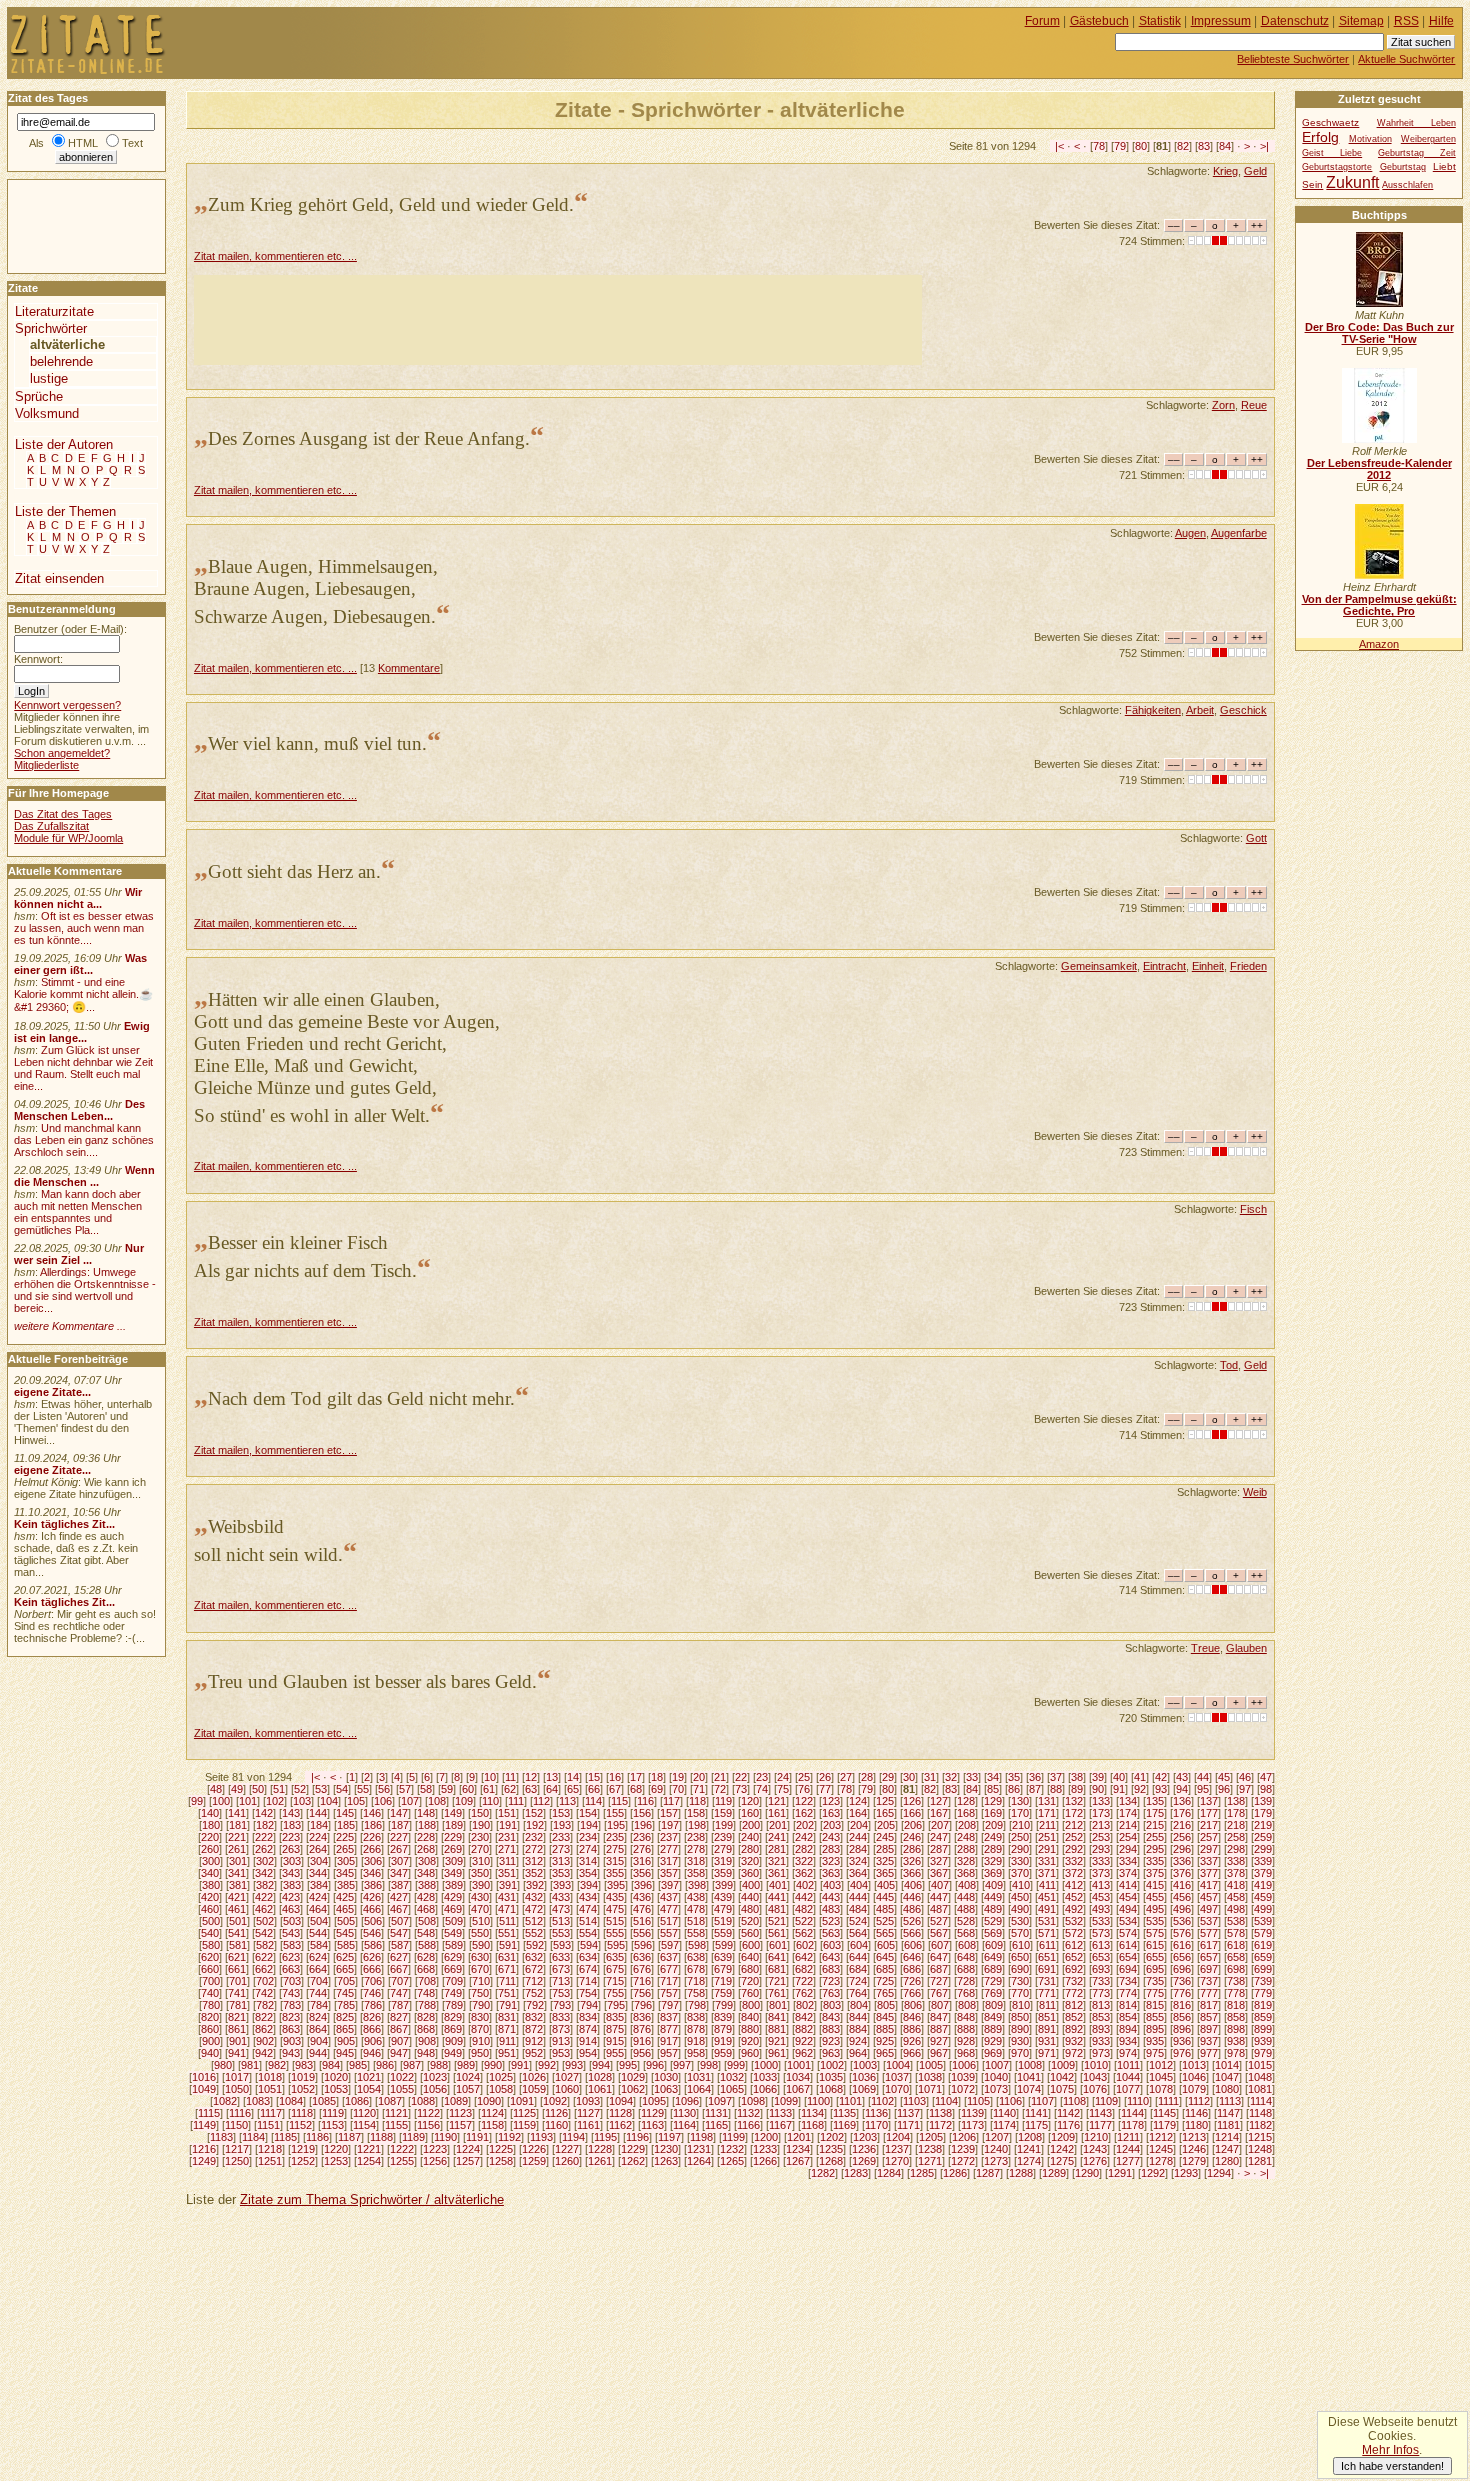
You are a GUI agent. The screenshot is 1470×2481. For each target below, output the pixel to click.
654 (1128, 1957)
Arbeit (1200, 710)
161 (777, 1813)
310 (481, 1861)
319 (723, 1861)
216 (1182, 1825)
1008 (1030, 2065)
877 (669, 2029)
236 (642, 1837)
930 (1020, 2041)
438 (696, 1897)
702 (265, 1981)
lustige (49, 378)
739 (1263, 1981)
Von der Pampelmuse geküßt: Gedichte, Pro (1379, 605)
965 (885, 2053)
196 (643, 1825)
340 (210, 1873)
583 (292, 1945)
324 (858, 1861)
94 (1182, 1789)
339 (1263, 1861)
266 (372, 1849)
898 (1236, 2029)
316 (642, 1861)
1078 (1161, 2089)
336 (1182, 1861)
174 (1128, 1813)
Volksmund (47, 413)
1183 (221, 2137)
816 (1182, 2005)
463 (291, 1909)
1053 (336, 2089)
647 (939, 1957)
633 (561, 1957)
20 (699, 1777)
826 (372, 2017)
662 (264, 1969)
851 (1047, 2017)
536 (1182, 1921)
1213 (1194, 2137)
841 (777, 2017)
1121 (396, 2113)
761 (777, 1993)
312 (534, 1861)
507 (400, 1921)
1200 (766, 2137)
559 (723, 1933)
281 (777, 1849)
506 (373, 1921)
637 (669, 1957)
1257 (468, 2161)
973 (1101, 2053)
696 (1182, 1969)
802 (805, 2005)
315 (615, 1861)
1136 (876, 2113)
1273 (996, 2161)
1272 (963, 2161)
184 (319, 1825)
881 (777, 2029)
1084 (291, 2101)
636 (642, 1957)
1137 (908, 2113)
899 (1263, 2029)
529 (993, 1921)
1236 (864, 2149)
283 (831, 1849)
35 (1014, 1777)
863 (291, 2029)
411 (1047, 1885)
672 (534, 1969)
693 (1101, 1969)
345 (345, 1873)
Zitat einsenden (59, 578)
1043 (1095, 2077)
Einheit (1208, 966)
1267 (798, 2161)
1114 (1261, 2101)
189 (454, 1825)
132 (1074, 1801)
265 (345, 1849)
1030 (666, 2077)
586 (373, 1945)
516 (642, 1921)
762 (804, 1993)
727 (939, 1981)
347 (399, 1873)
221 (237, 1837)
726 (912, 1981)
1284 (889, 2173)
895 (1155, 2029)
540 (210, 1933)
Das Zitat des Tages (63, 814)
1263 (666, 2161)
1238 (930, 2149)
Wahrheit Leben (1416, 123)
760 (750, 1993)
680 (750, 1969)
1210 (1096, 2137)
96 (1224, 1789)
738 (1236, 1981)
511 (507, 1921)
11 (510, 1777)
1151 (268, 2125)
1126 (556, 2113)
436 (642, 1897)
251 (1047, 1837)
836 (642, 2017)
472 (534, 1909)
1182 (1260, 2125)
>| (1264, 146)
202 (805, 1825)
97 (1245, 1789)
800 (751, 2005)
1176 (1068, 2125)
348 (426, 1873)
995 (628, 2065)
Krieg (1225, 171)
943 (291, 2053)
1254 (369, 2161)
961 (777, 2053)
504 (319, 1921)
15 (594, 1777)
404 (859, 1885)
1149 (204, 2125)
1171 (908, 2125)
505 (346, 1921)
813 (1101, 2005)
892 (1074, 2029)
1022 (402, 2077)
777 (1209, 1993)
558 (696, 1933)
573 (1101, 1933)
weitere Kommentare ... (70, 1326)
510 (481, 1921)
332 (1074, 1861)
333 (1101, 1861)
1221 (369, 2149)
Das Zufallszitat (51, 826)
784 (319, 2005)
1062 (633, 2089)
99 (197, 1801)
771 (1047, 1993)
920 (750, 2041)
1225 (501, 2149)
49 (237, 1789)
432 (534, 1897)
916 (642, 2041)
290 (1020, 1849)
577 (1209, 1933)
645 (885, 1957)
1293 (1186, 2173)
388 (427, 1885)
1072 (963, 2089)
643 (831, 1957)
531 (1047, 1921)
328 (966, 1861)
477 (669, 1909)
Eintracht (1164, 966)
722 (804, 1981)
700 (211, 1981)
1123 (460, 2113)
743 (291, 1993)
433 (561, 1897)
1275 (1062, 2161)
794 (589, 2005)
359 (723, 1873)
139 (1263, 1801)
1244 (1128, 2149)
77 (825, 1789)
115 (619, 1801)
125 (885, 1801)
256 (1182, 1837)
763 (831, 1993)
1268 (831, 2161)
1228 (600, 2149)
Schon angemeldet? (62, 753)
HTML (83, 143)
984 (331, 2065)
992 (547, 2065)
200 (751, 1825)
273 (561, 1849)
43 (1182, 1777)
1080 (1227, 2089)
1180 (1196, 2125)
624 (318, 1957)
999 (736, 2065)
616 (1182, 1945)
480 (750, 1909)
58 (426, 1789)
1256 (435, 2161)
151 (507, 1813)
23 (762, 1777)
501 (238, 1921)
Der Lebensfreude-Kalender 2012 (1379, 469)
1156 (428, 2125)
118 (697, 1801)
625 (345, 1957)
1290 (1087, 2173)
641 (777, 1957)
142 (264, 1813)
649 (993, 1957)
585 (346, 1945)
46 (1245, 1777)
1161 (588, 2125)
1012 (1161, 2065)
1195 (605, 2137)
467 (399, 1909)
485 (885, 1909)
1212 (1161, 2137)
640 (750, 1957)
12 (531, 1777)
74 (762, 1789)
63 (531, 1789)
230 (480, 1837)
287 (939, 1849)
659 (1263, 1957)
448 (966, 1897)
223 (291, 1837)
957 (669, 2053)
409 (994, 1885)
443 (831, 1897)
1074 (1029, 2089)
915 (615, 2041)
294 (1128, 1849)
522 (804, 1921)
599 (724, 1945)
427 (399, 1897)
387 (400, 1885)
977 (1209, 2053)
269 (453, 1849)
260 (210, 1849)
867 (399, 2029)
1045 (1161, 2077)
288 (966, 1849)
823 (291, 2017)
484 (858, 1909)
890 (1020, 2029)
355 (615, 1873)
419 (1263, 1885)
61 (489, 1789)
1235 (831, 2149)
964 (858, 2053)
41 (1140, 1777)
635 (615, 1957)
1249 (204, 2161)
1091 (522, 2101)
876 (642, 2029)
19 (678, 1777)
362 (804, 1873)
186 (373, 1825)
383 (292, 1885)
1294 (1219, 2173)
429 (453, 1897)
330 (1020, 1861)
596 (643, 1945)
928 (966, 2041)
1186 (317, 2137)
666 (372, 1969)
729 (993, 1981)
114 (593, 1801)
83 (1204, 146)
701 (238, 1981)
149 (453, 1813)
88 (1056, 1789)
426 (372, 1897)
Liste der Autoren (64, 444)
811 (1047, 2005)
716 (642, 1981)
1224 (468, 2149)
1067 (798, 2089)
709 (454, 1981)
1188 (381, 2137)
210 (1021, 1825)
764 (858, 1993)
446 (912, 1897)
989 (466, 2065)
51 (279, 1789)
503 (292, 1921)
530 (1020, 1921)
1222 (402, 2149)
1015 (1260, 2065)
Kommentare (409, 668)
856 (1182, 2017)
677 (669, 1969)
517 (669, 1921)
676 (642, 1969)
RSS (1406, 21)
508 (427, 1921)
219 (1263, 1825)
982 (277, 2065)
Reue (1254, 405)
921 (777, 2041)
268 (426, 1849)
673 (561, 1969)
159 (723, 1813)
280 (750, 1849)
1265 (732, 2161)
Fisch (1253, 1209)
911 (507, 2041)
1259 (534, 2161)
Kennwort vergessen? (67, 705)
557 (669, 1933)
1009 (1063, 2065)
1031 (699, 2077)
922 (804, 2041)
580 (211, 1945)
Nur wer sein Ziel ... (79, 1254)
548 (426, 1933)
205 (886, 1825)
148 (426, 1813)
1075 (1062, 2089)
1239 (963, 2149)
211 (1047, 1825)
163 (831, 1813)
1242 (1062, 2149)
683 (831, 1969)
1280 (1227, 2161)
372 (1074, 1873)
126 (912, 1801)
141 (237, 1813)
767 (939, 1993)
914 (588, 2041)
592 (535, 1945)
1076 (1095, 2089)
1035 (831, 2077)
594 (589, 1945)
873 (561, 2029)
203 (832, 1825)
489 (993, 1909)
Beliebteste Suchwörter (1293, 59)
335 (1155, 1861)
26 (825, 1777)
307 (400, 1861)
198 (697, 1825)
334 (1128, 1861)
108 (437, 1801)
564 (858, 1933)
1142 (1068, 2113)
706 (373, 1981)
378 (1236, 1873)
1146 (1196, 2113)
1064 (699, 2089)
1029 (633, 2077)
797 (670, 2005)
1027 (567, 2077)
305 (346, 1861)
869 (453, 2029)
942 (264, 2053)
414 (1128, 1885)
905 (346, 2041)
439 (723, 1897)
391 (508, 1885)
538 (1236, 1921)
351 (507, 1873)
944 (318, 2053)
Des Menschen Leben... (79, 1110)
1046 (1194, 2077)
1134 (812, 2113)
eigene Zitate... (52, 1392)
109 (464, 1801)
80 (1141, 146)
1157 (460, 2125)
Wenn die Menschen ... (84, 1176)
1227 (567, 2149)
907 (400, 2041)
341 (237, 1873)
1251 (270, 2161)
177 (1209, 1813)
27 (846, 1777)
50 (258, 1789)
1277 (1128, 2161)
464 (318, 1909)
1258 (501, 2161)
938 (1236, 2041)
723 (831, 1981)
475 (615, 1909)
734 (1128, 1981)
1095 (654, 2101)
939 (1263, 2041)
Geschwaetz (1330, 122)
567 (939, 1933)
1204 (898, 2137)
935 (1155, 2041)
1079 (1194, 2089)
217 (1209, 1825)
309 (454, 1861)
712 (534, 1981)
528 (966, 1921)
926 (912, 2041)
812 (1074, 2005)
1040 (996, 2077)
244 (858, 1837)
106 (383, 1801)
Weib (1255, 1492)
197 (670, 1825)
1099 (786, 2101)
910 (481, 2041)
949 (453, 2053)
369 (993, 1873)
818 (1236, 2005)
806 (913, 2005)
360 (750, 1873)
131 (1047, 1801)
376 (1182, 1873)
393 (562, 1885)
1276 (1095, 2161)
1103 (914, 2101)
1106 (1010, 2101)
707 (400, 1981)
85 (993, 1789)
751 (507, 1993)
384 (319, 1885)
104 (329, 1801)
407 (940, 1885)
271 (507, 1849)
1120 (364, 2113)
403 (832, 1885)
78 (1099, 146)
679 (723, 1969)
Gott (1256, 838)
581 (238, 1945)
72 (720, 1789)
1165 (716, 2125)
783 (292, 2005)
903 (292, 2041)
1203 (865, 2137)
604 (859, 1945)
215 (1155, 1825)
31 (930, 1777)
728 (966, 1981)
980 (223, 2065)
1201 (799, 2137)
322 (804, 1861)
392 (535, 1885)
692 (1074, 1969)
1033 (765, 2077)
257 (1209, 1837)
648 (966, 1957)
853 (1101, 2017)
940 (210, 2053)
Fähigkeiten (1153, 710)
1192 (509, 2137)
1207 (997, 2137)
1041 (1029, 2077)
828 (426, 2017)
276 (642, 1849)
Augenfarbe (1239, 533)
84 (1225, 146)
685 (885, 1969)
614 (1128, 1945)
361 (777, 1873)
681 (777, 1969)
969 (993, 2053)
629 (453, 1957)
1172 (940, 2125)
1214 (1227, 2137)
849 (993, 2017)
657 (1209, 1957)
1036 (864, 2077)
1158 (492, 2125)
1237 (897, 2149)
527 (939, 1921)
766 (912, 1993)
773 (1101, 1993)
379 (1263, 1873)
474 (588, 1909)
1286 (955, 2173)
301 (238, 1861)
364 (858, 1873)
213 (1101, 1825)
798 (697, 2005)
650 (1020, 1957)
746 (372, 1993)
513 (561, 1921)
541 (237, 1933)
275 (615, 1849)
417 (1209, 1885)
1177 (1100, 2125)
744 (318, 1993)
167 (939, 1813)
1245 (1161, 2149)
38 (1077, 1777)
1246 (1194, 2149)
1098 (753, 2101)
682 (804, 1969)
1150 (236, 2125)
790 (481, 2005)
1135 (844, 2113)
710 (481, 1981)
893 (1101, 2029)
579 (1263, 1933)
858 (1236, 2017)
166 (912, 1813)
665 (345, 1969)
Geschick (1243, 710)
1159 (524, 2125)
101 (248, 1801)
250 (1020, 1837)
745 (345, 1993)
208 (967, 1825)
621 (237, 1957)
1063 (666, 2089)
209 (994, 1825)
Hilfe (1441, 21)
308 (427, 1861)
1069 (864, 2089)
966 (912, 2053)
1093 (588, 2101)
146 (372, 1813)
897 (1209, 2029)
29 (888, 1777)
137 (1209, 1801)
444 (858, 1897)
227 (399, 1837)
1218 (270, 2149)
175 (1155, 1813)
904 (319, 2041)
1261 (600, 2161)
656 (1182, 1957)
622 (264, 1957)
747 (399, 1993)
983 (304, 2065)
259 (1263, 1837)
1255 (402, 2161)
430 (480, 1897)
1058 (501, 2089)
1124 (492, 2113)
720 (750, 1981)
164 (858, 1813)
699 (1263, 1969)
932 (1074, 2041)
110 (490, 1801)
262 (264, 1849)
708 (427, 1981)
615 (1155, 1945)
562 (804, 1933)
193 (562, 1825)
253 (1101, 1837)
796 (643, 2005)
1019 (303, 2077)
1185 (285, 2137)
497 (1209, 1909)
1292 (1153, 2173)
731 (1047, 1981)
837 (669, 2017)
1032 (732, 2077)
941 (237, 2053)
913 (561, 2041)
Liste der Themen (65, 511)
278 (696, 1849)
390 (481, 1885)
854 (1128, 2017)
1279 (1194, 2161)
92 (1140, 1789)
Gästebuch (1099, 21)
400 (751, 1885)
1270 (897, 2161)
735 (1155, 1981)
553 (561, 1933)
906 (373, 2041)
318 (696, 1861)
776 (1182, 1993)
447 (939, 1897)
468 (426, 1909)
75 (783, 1789)
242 (804, 1837)
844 (858, 2017)
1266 (765, 2161)
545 (345, 1933)
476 (642, 1909)
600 (751, 1945)
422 (264, 1897)
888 (966, 2029)
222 (264, 1837)
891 (1047, 2029)
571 (1047, 1933)
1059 (534, 2089)
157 (669, 1813)
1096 (687, 2101)
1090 (489, 2101)
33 (972, 1777)
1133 (780, 2113)
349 (453, 1873)
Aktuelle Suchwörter (1406, 59)
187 (400, 1825)
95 (1203, 1789)
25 (804, 1777)
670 (480, 1969)
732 (1074, 1981)
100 (221, 1801)
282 (804, 1849)
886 (912, 2029)
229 (453, 1837)
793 (562, 2005)
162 (804, 1813)
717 (669, 1981)
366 (912, 1873)
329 (993, 1861)
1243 (1095, 2149)
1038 (930, 2077)
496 (1182, 1909)
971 (1047, 2053)
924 (858, 2041)
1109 (1106, 2101)
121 (777, 1801)
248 (966, 1837)
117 (671, 1801)
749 (453, 1993)
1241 (1029, 2149)
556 (642, 1933)
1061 (600, 2089)
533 (1101, 1921)
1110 (1138, 2101)
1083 (258, 2101)
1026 (534, 2077)
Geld (1255, 171)
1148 (1260, 2113)
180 (211, 1825)
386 (373, 1885)
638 (696, 1957)
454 (1128, 1897)
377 (1209, 1873)
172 (1074, 1813)
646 (912, 1957)
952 (534, 2053)
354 (588, 1873)
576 (1182, 1933)
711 (507, 1981)
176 (1182, 1813)
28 (867, 1777)
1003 (865, 2065)
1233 (765, 2149)
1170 (876, 2125)
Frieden (1248, 966)
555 (615, 1933)
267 (399, 1849)
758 (696, 1993)
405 (886, 1885)
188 (427, 1825)
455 (1155, 1897)
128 (966, 1801)
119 (723, 1801)
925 (885, 2041)
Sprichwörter (51, 328)
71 (699, 1789)
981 (250, 2065)
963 (831, 2053)
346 (372, 1873)
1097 (720, 2101)
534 (1128, 1921)
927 (939, 2041)
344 (318, 1873)
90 (1098, 1789)
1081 (1260, 2089)
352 (534, 1873)
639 (723, 1957)
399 (724, 1885)
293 (1101, 1849)
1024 (468, 2077)
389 (454, 1885)
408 (967, 1885)
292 (1074, 1849)
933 (1101, 2041)
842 (804, 2017)
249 (993, 1837)
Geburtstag (1403, 167)
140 (210, 1813)
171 (1047, 1813)
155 (615, 1813)
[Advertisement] (558, 320)
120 (750, 1801)
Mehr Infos (1390, 2450)
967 (939, 2053)
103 (302, 1801)
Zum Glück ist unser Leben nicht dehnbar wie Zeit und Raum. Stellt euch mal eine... (83, 1068)
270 (480, 1849)
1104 (946, 2101)
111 (516, 1801)
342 (264, 1873)
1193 (541, 2137)
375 (1155, 1873)
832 (534, 2017)
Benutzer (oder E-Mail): (70, 629)
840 (750, 2017)
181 (238, 1825)
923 (831, 2041)
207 (940, 1825)
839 (723, 2017)
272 (534, 1849)
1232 (732, 2149)
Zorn (1223, 405)
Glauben (1246, 1648)
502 (265, 1921)
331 (1047, 1861)
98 (1266, 1789)
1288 (1021, 2173)
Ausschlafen (1407, 185)
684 (858, 1969)
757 (669, 1993)
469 (453, 1909)
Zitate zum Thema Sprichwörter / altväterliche (372, 2199)
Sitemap (1361, 21)
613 (1101, 1945)
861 (237, 2029)
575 (1155, 1933)
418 (1236, 1885)
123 (831, 1801)
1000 (766, 2065)
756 (642, 1993)
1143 (1100, 2113)
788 (427, 2005)
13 (552, 1777)
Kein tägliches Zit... (64, 1524)
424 (318, 1897)
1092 (555, 2101)
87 (1035, 1789)
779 (1263, 1993)
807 (940, 2005)
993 (574, 2065)
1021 (369, 2077)
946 (372, 2053)
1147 (1228, 2113)
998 (709, 2065)
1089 (456, 2101)
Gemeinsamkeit (1099, 966)
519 (723, 1921)
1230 (666, 2149)
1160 (556, 2125)
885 (885, 2029)
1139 (972, 2113)
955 (615, 2053)
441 (777, 1897)
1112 (1199, 2101)
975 (1155, 2053)
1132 (748, 2113)
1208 (1030, 2137)
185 (346, 1825)
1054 (369, 2089)
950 (480, 2053)
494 (1128, 1909)
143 (291, 1813)
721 (777, 1981)
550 (480, 1933)
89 (1077, 1789)
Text (132, 143)
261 (237, 1849)
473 (561, 1909)
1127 (588, 2113)
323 (831, 1861)
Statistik (1160, 21)
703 (292, 1981)
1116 (240, 2113)
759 (723, 1993)
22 (741, 1777)
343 (291, 1873)
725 (885, 1981)
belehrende (61, 361)
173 (1101, 1813)
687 (939, 1969)
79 (1120, 146)
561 (777, 1933)
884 (858, 2029)
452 (1074, 1897)
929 (993, 2041)
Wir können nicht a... (78, 898)
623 (291, 1957)
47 (1266, 1777)
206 (913, 1825)
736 (1182, 1981)
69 (657, 1789)
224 (318, 1837)
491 (1047, 1909)
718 (696, 1981)
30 (909, 1777)
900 (211, 2041)
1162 (620, 2125)
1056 (435, 2089)
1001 (799, 2065)
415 (1155, 1885)
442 (804, 1897)
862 (264, 2029)
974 (1128, 2053)
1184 (253, 2137)
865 (345, 2029)
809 (994, 2005)
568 (966, 1933)
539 (1263, 1921)
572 (1074, 1933)
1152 (300, 2125)
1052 (303, 2089)
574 (1128, 1933)
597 (670, 1945)
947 (399, 2053)
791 (508, 2005)
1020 (336, 2077)
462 (264, 1909)
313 (561, 1861)
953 (561, 2053)
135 (1155, 1801)
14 (573, 1777)
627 (399, 1957)
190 (481, 1825)
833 (561, 2017)
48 (216, 1789)
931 (1047, 2041)
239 (723, 1837)
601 (778, 1945)
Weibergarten (1428, 139)
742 (264, 1993)
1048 (1260, 2077)
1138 (940, 2113)
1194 (573, 2137)
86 (1014, 1789)
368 (966, 1873)
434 (588, 1897)
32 (951, 1777)
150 (480, 1813)
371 (1047, 1873)
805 (886, 2005)
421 (237, 1897)
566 (912, 1933)
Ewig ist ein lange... (82, 1032)
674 (588, 1969)
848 (966, 2017)
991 (520, 2065)
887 (939, 2029)
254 (1128, 1837)
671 (507, 1969)
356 (642, 1873)
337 (1209, 1861)
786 (373, 2005)
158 (696, 1813)
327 (939, 1861)
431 (507, 1897)
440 (750, 1897)
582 (265, 1945)
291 (1047, 1849)
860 (210, 2029)
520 (750, 1921)
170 (1020, 1813)
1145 (1164, 2113)
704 (319, 1981)
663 (291, 1969)
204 (859, 1825)
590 (481, 1945)
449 (993, 1897)
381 (238, 1885)
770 (1020, 1993)
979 (1263, 2053)
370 (1020, 1873)
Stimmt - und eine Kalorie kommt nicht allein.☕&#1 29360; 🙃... (83, 994)
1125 (524, 2113)
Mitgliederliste (46, 765)
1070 (897, 2089)
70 (678, 1789)
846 (912, 2017)
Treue (1205, 1648)
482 (804, 1909)
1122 (428, 2113)
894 (1128, 2029)
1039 (963, 2077)
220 (210, 1837)
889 (993, 2029)
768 (966, 1993)
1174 (1004, 2125)
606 (913, 1945)
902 (265, 2041)
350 (480, 1873)
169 (993, 1813)
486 (912, 1909)
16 (615, 1777)
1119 (333, 2113)
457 (1209, 1897)
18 (657, 1777)
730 (1020, 1981)
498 (1236, 1909)
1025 (501, 2077)
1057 (468, 2089)
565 (885, 1933)
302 (265, 1861)
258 (1236, 1837)
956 (642, 2053)
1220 (336, 2149)
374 (1128, 1873)
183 (292, 1825)
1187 (349, 2137)
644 (858, 1957)
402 (805, 1885)
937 (1209, 2041)
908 (427, 2041)
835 (615, 2017)
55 (363, 1789)
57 (405, 1789)
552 (534, 1933)
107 (410, 1801)
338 (1236, 1861)
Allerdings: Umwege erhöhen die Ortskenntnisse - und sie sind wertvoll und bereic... (85, 1290)
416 (1182, 1885)
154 (588, 1813)
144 (318, 1813)
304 (319, 1861)
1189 (413, 2137)
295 (1155, 1849)
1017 (237, 2077)
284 (858, 1849)
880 (750, 2029)
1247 (1227, 2149)
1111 (1168, 2101)
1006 (964, 2065)
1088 (423, 2101)
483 (831, 1909)
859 (1263, 2017)
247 (939, 1837)
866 (372, 2029)
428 (426, 1897)
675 (615, 1969)
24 (783, 1777)
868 (426, 2029)
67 (615, 1789)
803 (832, 2005)
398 (697, 1885)
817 (1209, 2005)
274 (588, 1849)
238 (696, 1837)
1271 (930, 2161)
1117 (271, 2113)
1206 (964, 2137)
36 (1035, 1777)
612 (1074, 1945)
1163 (652, 2125)
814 (1128, 2005)
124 (858, 1801)
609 (994, 1945)
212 (1074, 1825)
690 (1020, 1969)
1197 (669, 2137)
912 (534, 2041)
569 (993, 1933)
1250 (237, 2161)
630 (480, 1957)
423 (291, 1897)
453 (1101, 1897)
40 (1119, 1777)
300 (211, 1861)
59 (447, 1789)
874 (588, 2029)
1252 (303, 2161)
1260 (567, 2161)
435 (615, 1897)
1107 (1042, 2101)
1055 (402, 2089)
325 (885, 1861)
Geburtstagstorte (1337, 167)
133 (1101, 1801)
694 (1128, 1969)
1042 (1062, 2077)
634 (588, 1957)
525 (885, 1921)
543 (291, 1933)
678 (696, 1969)
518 (696, 1921)
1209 (1063, 2137)
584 (319, 1945)
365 (885, 1873)
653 (1101, 1957)
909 (454, 2041)
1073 (996, 2089)
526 (912, 1921)
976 (1182, 2053)
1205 (931, 2137)
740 (210, 1993)
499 (1263, 1909)
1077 (1128, 2089)
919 (723, 2041)
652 (1074, 1957)
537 (1209, 1921)
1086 (357, 2101)
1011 (1128, 2065)
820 (210, 2017)
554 (588, 1933)
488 (966, 1909)
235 (615, 1837)
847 (939, 2017)
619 (1263, 1945)
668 (426, 1969)
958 (696, 2053)
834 (588, 2017)
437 (669, 1897)
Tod (1229, 1365)
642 (804, 1957)
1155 (396, 2125)
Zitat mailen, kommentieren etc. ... (275, 256)
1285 (922, 2173)
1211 (1128, 2137)
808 (967, 2005)
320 (750, 1861)
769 (993, 1993)
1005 (931, 2065)
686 (912, 1969)
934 (1128, 2041)
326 (912, 1861)
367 (939, 1873)
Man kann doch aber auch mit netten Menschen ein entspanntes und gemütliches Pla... (78, 1212)
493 (1101, 1909)
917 (669, 2041)
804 (859, 2005)
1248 (1260, 2149)
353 (561, 1873)
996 (655, 2065)
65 (573, 1789)
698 (1236, 1969)
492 (1074, 1909)
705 (346, 1981)
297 (1209, 1849)
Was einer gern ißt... (80, 964)
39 (1098, 1777)
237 (669, 1837)
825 (345, 2017)
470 (480, 1909)
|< (1059, 146)
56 (384, 1789)
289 (993, 1849)
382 (265, 1885)
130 (1020, 1801)
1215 (1260, 2137)
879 (723, 2029)
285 (885, 1849)
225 (345, 1837)
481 (777, 1909)
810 (1021, 2005)
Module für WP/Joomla (68, 838)
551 (507, 1933)
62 (510, 1789)
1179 (1164, 2125)
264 (318, 1849)
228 (426, 1837)
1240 (996, 2149)
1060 (567, 2089)
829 (453, 2017)
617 (1209, 1945)
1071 (930, 2089)
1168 (812, 2125)
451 (1047, 1897)
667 (399, 1969)
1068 (831, 2089)
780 (211, 2005)
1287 (988, 2173)
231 (507, 1837)
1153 (332, 2125)
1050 (237, 2089)
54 (342, 1789)
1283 (856, 2173)
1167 (780, 2125)
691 (1047, 1969)
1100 (818, 2101)
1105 (978, 2101)
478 (696, 1909)
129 (993, 1801)
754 (588, 1993)
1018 (270, 2077)
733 (1101, 1981)
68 (636, 1789)
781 (238, 2005)
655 (1155, 1957)
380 (211, 1885)
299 (1263, 1849)
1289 (1054, 2173)
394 (589, 1885)
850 (1020, 2017)
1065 (732, 2089)
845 (885, 2017)
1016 (204, 2077)
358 (696, 1873)
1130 (684, 2113)
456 (1182, 1897)
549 (453, 1933)
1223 (435, 2149)
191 (508, 1825)
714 (588, 1981)
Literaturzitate (54, 311)
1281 (1260, 2161)
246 (912, 1837)
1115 (209, 2113)
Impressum (1221, 21)
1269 (864, 2161)
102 (275, 1801)
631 (507, 1957)
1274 (1029, 2161)
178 (1236, 1813)
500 (211, 1921)
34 (993, 1777)
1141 (1036, 2113)
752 (534, 1993)
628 (426, 1957)
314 (588, 1861)
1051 (270, 2089)
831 (507, 2017)
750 (480, 1993)
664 (318, 1969)
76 (804, 1789)
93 (1161, 1789)
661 (237, 1969)
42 (1161, 1777)
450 (1020, 1897)
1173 (972, 2125)
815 (1155, 2005)
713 (561, 1981)
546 (372, 1933)
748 (426, 1993)
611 (1047, 1945)
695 (1155, 1969)
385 (346, 1885)
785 (346, 2005)
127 (939, 1801)
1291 (1120, 2173)
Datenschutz (1295, 21)
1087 (390, 2101)
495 (1155, 1909)
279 (723, 1849)
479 (723, 1909)
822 (264, 2017)
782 (265, 2005)
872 (534, 2029)
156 (642, 1813)
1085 (324, 2101)
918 (696, 2041)
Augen (1190, 533)
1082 (225, 2101)
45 (1224, 1777)
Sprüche (39, 396)
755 (615, 1993)
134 (1128, 1801)
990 (493, 2065)
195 (616, 1825)
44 (1203, 1777)
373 (1101, 1873)
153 (561, 1813)
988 (439, 2065)
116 (645, 1801)
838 (696, 2017)
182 (265, 1825)
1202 (832, 2137)
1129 (652, 2113)
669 (453, 1969)
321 (777, 1861)
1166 (748, 2125)
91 (1119, 1789)
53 (321, 1789)
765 (885, 1993)
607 (940, 1945)
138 (1236, 1801)
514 (588, 1921)
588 (427, 1945)
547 (399, 1933)
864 (318, 2029)
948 (426, 2053)
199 (724, 1825)
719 (723, 1981)
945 (345, 2053)
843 (831, 2017)
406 (913, 1885)
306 (373, 1861)
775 (1155, 1993)
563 (831, 1933)
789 (454, 2005)
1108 (1074, 2101)
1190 (445, 2137)
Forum (1042, 21)
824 (318, 2017)
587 (400, 1945)
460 (210, 1909)
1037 (897, 2077)
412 (1074, 1885)
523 (831, 1921)
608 (967, 1945)
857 (1209, 2017)
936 (1182, 2041)
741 (237, 1993)
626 (372, 1957)
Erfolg (1320, 137)
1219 (303, 2149)
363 (831, 1873)
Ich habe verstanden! (1392, 2466)
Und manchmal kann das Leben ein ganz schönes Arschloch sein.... (84, 1140)
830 (480, 2017)
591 (508, 1945)
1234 (798, 2149)
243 (831, 1837)
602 (805, 1945)
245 (885, 1837)
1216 (204, 2149)
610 (1021, 1945)
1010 (1096, 2065)
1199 (733, 2137)
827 (399, 2017)
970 (1020, 2053)
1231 (699, 2149)
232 (534, 1837)
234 (588, 1837)
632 (534, 1957)
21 (720, 1777)
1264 (699, 2161)
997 (682, 2065)
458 (1236, 1897)
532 (1074, 1921)
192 (535, 1825)
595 (616, 1945)
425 (345, 1897)
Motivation (1370, 139)
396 (643, 1885)
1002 (832, 2065)
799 (724, 2005)
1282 (823, 2173)
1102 (882, 2101)
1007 (997, 2065)
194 (589, 1825)
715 (615, 1981)
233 (561, 1837)
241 (777, 1837)
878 (696, 2029)
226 (372, 1837)
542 (264, 1933)
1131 (716, 2113)
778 (1236, 1993)
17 (636, 1777)
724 (858, 1981)
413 (1101, 1885)
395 (616, 1885)
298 (1236, 1849)
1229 (633, 2149)
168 (966, 1813)
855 (1155, 2017)
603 (832, 1945)
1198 (701, 2137)
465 (345, 1909)
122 (804, 1801)
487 (939, 1909)
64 (552, 1789)
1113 (1230, 2101)
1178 (1132, 2125)
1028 (600, 2077)
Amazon (1379, 644)
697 (1209, 1969)
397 (670, 1885)
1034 (798, 2077)
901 (238, 2041)
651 (1047, 1957)
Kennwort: (38, 659)
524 (858, 1921)
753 (561, 1993)
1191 (477, 2137)
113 (567, 1801)
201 (778, 1825)
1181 (1228, 2125)
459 (1263, 1897)
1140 (1004, 2113)
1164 (684, 2125)
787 (400, 2005)
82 (1183, 146)
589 (454, 1945)
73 (741, 1789)
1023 (435, 2077)
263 (291, 1849)
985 (358, 2065)
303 (292, 1861)
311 (507, 1861)
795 (616, 2005)
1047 (1227, 2077)
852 (1074, 2017)
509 (454, 1921)
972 (1074, 2053)
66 (594, 1789)
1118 (302, 2113)
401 (778, 1885)
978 (1236, 2053)
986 (385, 2065)
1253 (336, 2161)
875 (615, 2029)
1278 (1161, 2161)
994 (601, 2065)
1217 (237, 2149)
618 (1236, 1945)
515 (615, 1921)
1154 (364, 2125)
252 (1074, 1837)
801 (778, 2005)
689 (993, 1969)
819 (1263, 2005)
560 (750, 1933)
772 (1074, 1993)
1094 (621, 2101)
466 (372, 1909)
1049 (204, 2089)
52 (300, 1789)
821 (237, 2017)
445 (885, 1897)
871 (507, 2029)
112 (541, 1801)
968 (966, 2053)
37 (1056, 1777)
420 (210, 1897)
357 (669, 1873)
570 (1020, 1933)
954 (588, 2053)
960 (750, 2053)
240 (750, 1837)
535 (1155, 1921)
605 (886, 1945)
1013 (1194, 2065)
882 (804, 2029)
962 (804, 2053)
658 (1236, 1957)
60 (468, 1789)
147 (399, 1813)
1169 (844, 2125)
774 (1128, 1993)
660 (210, 1969)
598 (697, 1945)
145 (345, 1813)
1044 (1128, 2077)
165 (885, 1813)
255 (1155, 1837)
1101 (850, 2101)
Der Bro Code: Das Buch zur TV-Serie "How (1379, 333)
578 (1236, 1933)
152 (534, 1813)
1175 (1036, 2125)
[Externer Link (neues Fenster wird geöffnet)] (1379, 303)
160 (750, 1813)
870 (480, 2029)
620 (210, 1957)
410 (1021, 1885)
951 (507, 2053)
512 (534, 1921)
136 (1182, 1801)
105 (356, 1801)
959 (723, 2053)
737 (1209, 1981)
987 (412, 2065)
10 (490, 1777)
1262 (633, 2161)
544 (318, 1933)
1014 (1227, 2065)
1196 (637, 2137)
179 (1263, 1813)
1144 (1132, 2113)
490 (1020, 1909)
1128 (620, 2113)
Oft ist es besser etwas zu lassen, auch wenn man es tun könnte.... (84, 928)
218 (1236, 1825)
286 (912, 1849)
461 (237, 1909)
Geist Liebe (1332, 153)
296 (1182, 1849)
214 (1128, 1825)
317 (669, 1861)
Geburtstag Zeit (1417, 153)
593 (562, 1945)
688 (966, 1969)
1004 (898, 2065)
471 (507, 1909)
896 (1182, 2029)
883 (831, 2029)
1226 (534, 2149)
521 (777, 1921)
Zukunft (1352, 182)
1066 (765, 2089)
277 (669, 1849)
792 (535, 2005)
